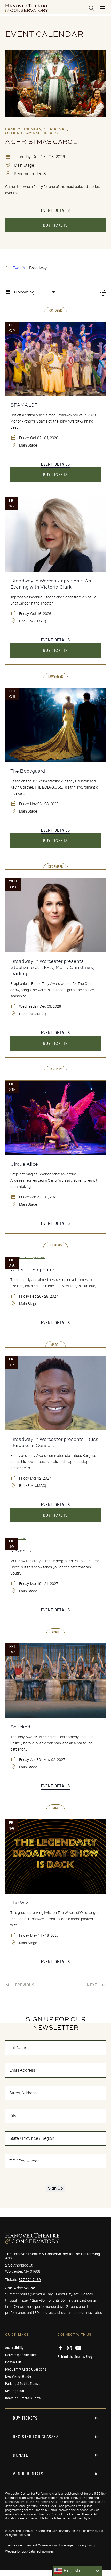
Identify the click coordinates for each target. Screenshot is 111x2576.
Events (19, 268)
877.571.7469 (30, 2280)
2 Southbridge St (19, 2265)
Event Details (55, 210)
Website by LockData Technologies (29, 2551)
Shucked (20, 1727)
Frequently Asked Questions (26, 2369)
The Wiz (19, 1902)
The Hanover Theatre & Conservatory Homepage (39, 2545)
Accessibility (14, 2348)
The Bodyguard (28, 771)
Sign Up (55, 2188)
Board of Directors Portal (23, 2398)
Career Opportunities (21, 2355)
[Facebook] (61, 2348)
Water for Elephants (33, 1269)
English (71, 2570)
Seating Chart (15, 2391)
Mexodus (21, 1551)
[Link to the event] (55, 83)
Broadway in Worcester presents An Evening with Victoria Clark (51, 584)
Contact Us (13, 2362)
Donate (21, 2455)
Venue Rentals (28, 2474)
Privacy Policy (86, 2545)
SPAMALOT (24, 405)
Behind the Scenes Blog (75, 2357)
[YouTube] (78, 2348)
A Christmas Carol (41, 141)
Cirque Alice (24, 1164)
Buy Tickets (55, 225)
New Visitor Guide (18, 2376)
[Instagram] (69, 2348)
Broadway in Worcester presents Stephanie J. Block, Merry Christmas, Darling (52, 967)
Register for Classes (36, 2436)
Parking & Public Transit (22, 2384)
